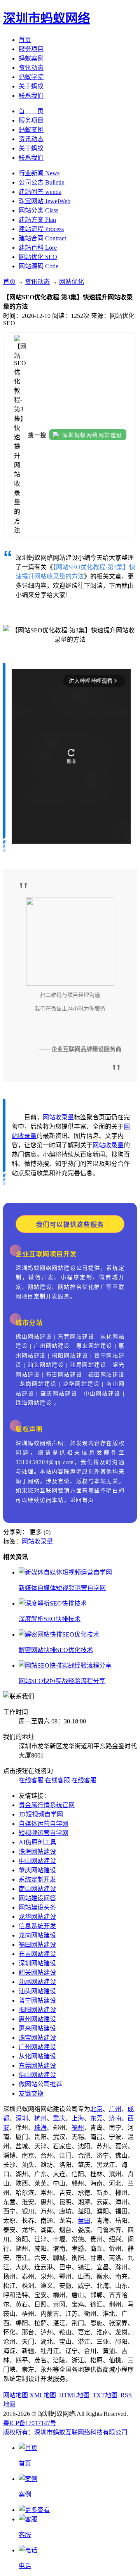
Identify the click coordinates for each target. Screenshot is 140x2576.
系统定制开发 (37, 1879)
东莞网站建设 (37, 2066)
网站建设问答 (37, 1898)
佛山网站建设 (37, 2075)
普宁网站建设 (37, 2000)
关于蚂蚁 (31, 86)
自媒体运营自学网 (44, 1824)
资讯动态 (31, 68)
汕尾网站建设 (37, 1982)
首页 (25, 40)
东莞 (96, 2118)
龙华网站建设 (37, 1917)
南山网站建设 (37, 1889)
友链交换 (31, 2093)
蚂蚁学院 (31, 77)
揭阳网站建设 (37, 2010)
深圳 (22, 2118)
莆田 (84, 2221)
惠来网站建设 (37, 2028)
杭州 (40, 2118)
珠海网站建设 (37, 1852)
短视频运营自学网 (44, 1833)
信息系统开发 (37, 1926)
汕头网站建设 (37, 1991)
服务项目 (31, 49)
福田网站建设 (37, 1945)
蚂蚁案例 (31, 58)
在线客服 (31, 1780)
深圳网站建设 (37, 1963)
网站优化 (72, 282)
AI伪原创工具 (38, 1842)
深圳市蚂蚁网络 (47, 18)
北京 (96, 2109)
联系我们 (31, 96)
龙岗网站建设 (37, 1935)
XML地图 (43, 2395)
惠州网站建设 (37, 2019)
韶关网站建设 (37, 1973)
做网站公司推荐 (40, 2084)
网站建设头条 (37, 1907)
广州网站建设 (37, 2047)
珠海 (40, 2128)
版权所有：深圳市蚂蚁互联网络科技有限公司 (65, 2432)
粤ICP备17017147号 (30, 2423)
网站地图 (16, 2395)
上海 (78, 2118)
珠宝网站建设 (37, 2038)
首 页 (31, 111)
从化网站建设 (37, 2056)
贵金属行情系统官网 (47, 1805)
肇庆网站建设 (37, 1870)
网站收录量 (58, 1117)
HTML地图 (74, 2395)
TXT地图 (105, 2395)
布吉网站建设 (37, 1954)
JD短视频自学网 (41, 1814)
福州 (78, 2128)
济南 (115, 2118)
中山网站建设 (37, 1861)
